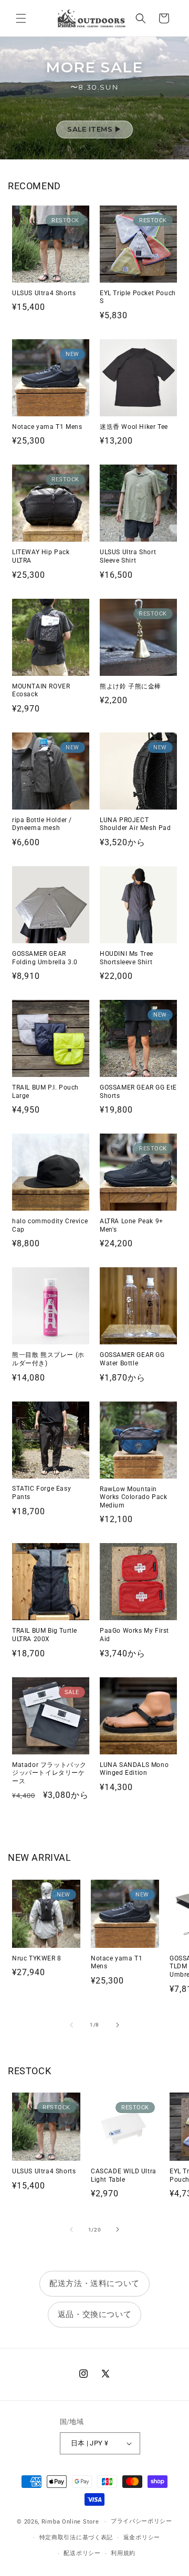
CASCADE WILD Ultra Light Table (124, 2175)
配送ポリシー (82, 2553)
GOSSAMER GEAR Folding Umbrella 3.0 (45, 958)
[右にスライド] (118, 2025)
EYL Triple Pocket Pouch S (138, 297)
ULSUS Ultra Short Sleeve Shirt (128, 556)
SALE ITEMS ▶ (94, 129)
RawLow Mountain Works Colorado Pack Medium (133, 1497)
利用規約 (123, 2553)
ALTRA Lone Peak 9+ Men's (132, 1225)
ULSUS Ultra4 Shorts (44, 293)
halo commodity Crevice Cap (50, 1225)
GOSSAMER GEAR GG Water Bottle (132, 1359)
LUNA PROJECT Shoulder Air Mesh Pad (135, 824)
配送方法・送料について (94, 2283)
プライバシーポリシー (141, 2521)
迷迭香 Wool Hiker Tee (134, 427)
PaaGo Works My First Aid (134, 1635)
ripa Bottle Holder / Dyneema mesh (42, 824)
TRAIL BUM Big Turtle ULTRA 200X (45, 1635)
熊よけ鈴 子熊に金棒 (130, 686)
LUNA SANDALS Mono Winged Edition (134, 1769)
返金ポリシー (142, 2537)
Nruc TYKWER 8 (37, 1958)
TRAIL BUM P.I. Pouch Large (45, 1092)
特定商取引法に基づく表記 (76, 2537)
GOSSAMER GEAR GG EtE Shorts (138, 1092)
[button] (21, 18)
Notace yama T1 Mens (47, 427)
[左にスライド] (71, 2025)
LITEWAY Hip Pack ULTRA (41, 556)
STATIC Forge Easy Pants (41, 1493)
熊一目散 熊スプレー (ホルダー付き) (48, 1359)
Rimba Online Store (70, 2522)
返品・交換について (94, 2314)
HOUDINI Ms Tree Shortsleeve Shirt (127, 958)
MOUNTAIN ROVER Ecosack (41, 691)
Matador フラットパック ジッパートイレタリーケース (49, 1773)
